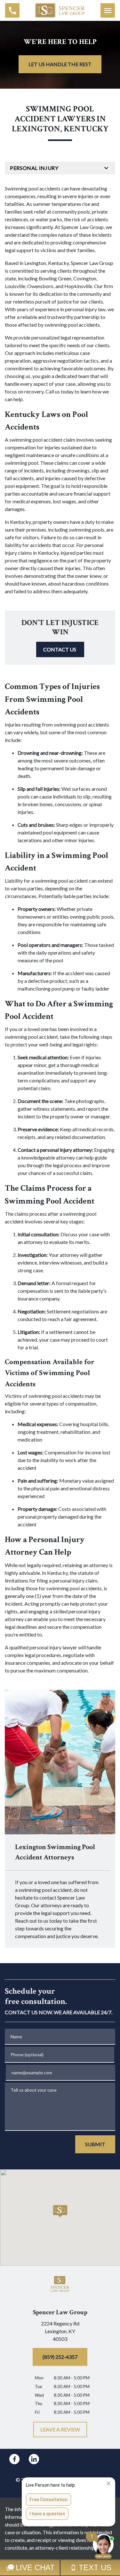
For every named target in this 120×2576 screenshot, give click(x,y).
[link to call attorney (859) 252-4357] (12, 10)
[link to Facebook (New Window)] (14, 2459)
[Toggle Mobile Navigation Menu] (108, 10)
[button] (60, 2211)
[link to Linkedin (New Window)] (34, 2459)
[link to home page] (60, 10)
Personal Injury (34, 168)
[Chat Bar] (60, 2568)
